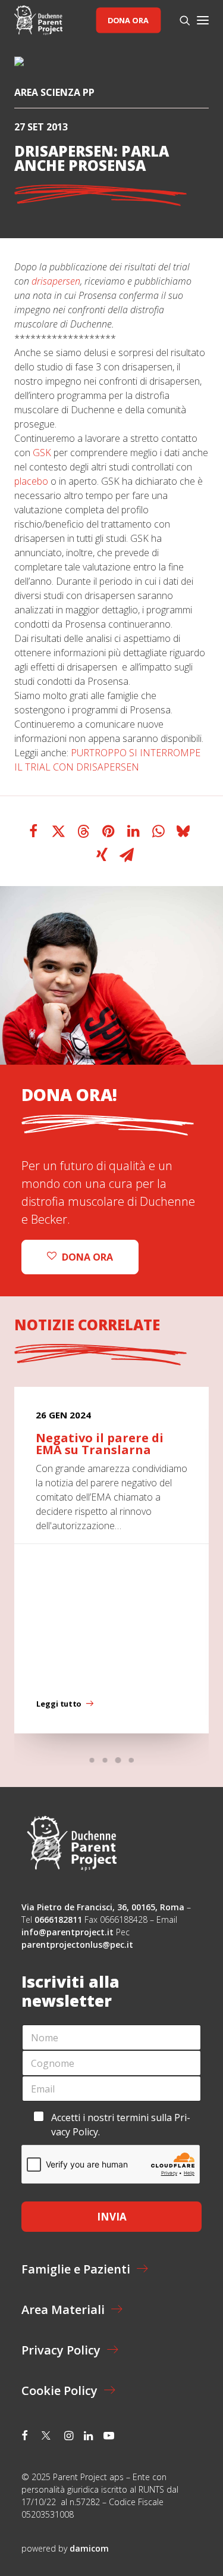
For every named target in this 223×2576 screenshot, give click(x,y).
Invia (112, 2217)
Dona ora (128, 20)
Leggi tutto (59, 1704)
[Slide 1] (92, 1760)
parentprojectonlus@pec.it (78, 1945)
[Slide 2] (105, 1760)
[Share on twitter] (58, 831)
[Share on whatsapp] (158, 831)
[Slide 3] (118, 1760)
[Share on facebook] (33, 831)
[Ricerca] (180, 20)
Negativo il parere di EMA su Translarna (100, 1444)
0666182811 (58, 1919)
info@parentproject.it (67, 1932)
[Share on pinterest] (108, 831)
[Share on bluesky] (183, 831)
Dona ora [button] (87, 1257)
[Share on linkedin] (133, 831)
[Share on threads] (83, 831)
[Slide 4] (131, 1760)
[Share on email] (127, 855)
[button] (203, 20)
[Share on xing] (102, 855)
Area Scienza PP (54, 92)
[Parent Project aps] (38, 20)
